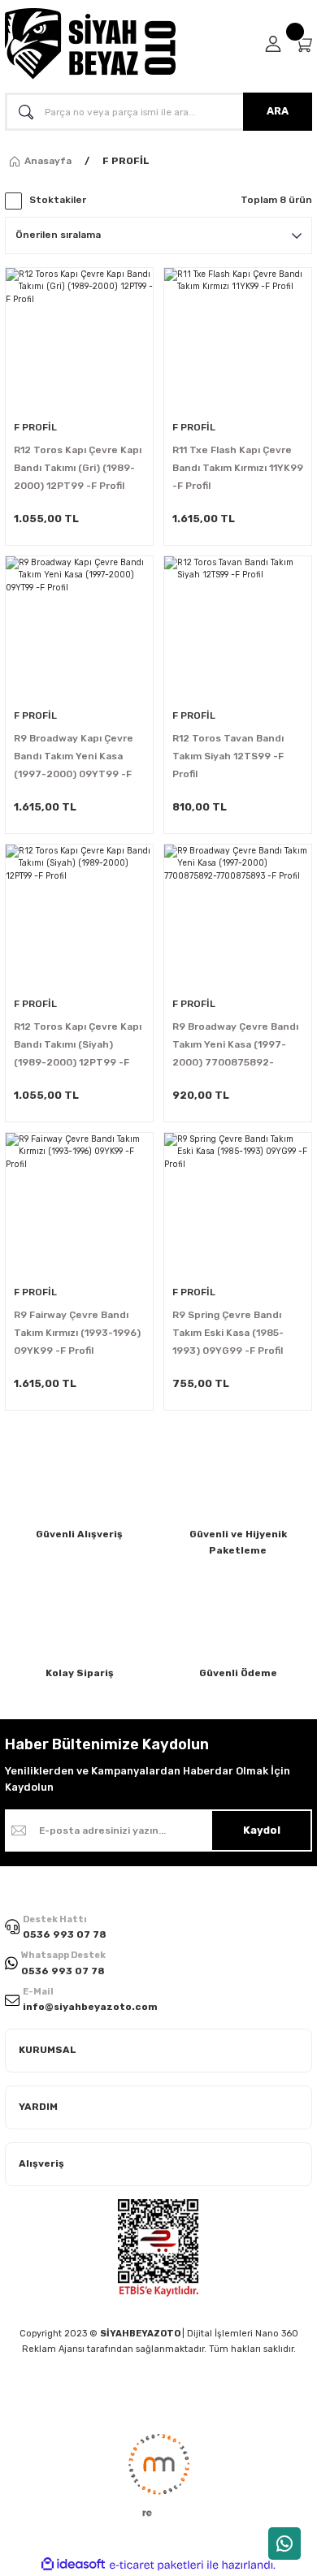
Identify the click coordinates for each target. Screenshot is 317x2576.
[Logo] (90, 44)
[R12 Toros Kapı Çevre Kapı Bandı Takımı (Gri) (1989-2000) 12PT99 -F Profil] (79, 341)
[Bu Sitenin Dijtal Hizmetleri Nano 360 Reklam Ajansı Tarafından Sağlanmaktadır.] (158, 2474)
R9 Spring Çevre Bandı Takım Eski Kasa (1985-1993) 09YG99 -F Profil (228, 1333)
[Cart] (303, 44)
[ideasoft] (73, 2565)
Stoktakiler (58, 200)
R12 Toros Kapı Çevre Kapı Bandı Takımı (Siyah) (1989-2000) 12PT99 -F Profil (78, 1046)
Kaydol (262, 1830)
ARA (278, 111)
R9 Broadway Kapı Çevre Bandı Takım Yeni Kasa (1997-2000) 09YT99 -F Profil (74, 758)
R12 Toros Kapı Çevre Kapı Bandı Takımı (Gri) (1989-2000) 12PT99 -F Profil (78, 468)
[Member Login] (273, 44)
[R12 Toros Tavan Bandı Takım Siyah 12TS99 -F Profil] (238, 630)
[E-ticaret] (156, 2565)
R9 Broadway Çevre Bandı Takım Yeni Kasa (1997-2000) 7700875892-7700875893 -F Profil (235, 1046)
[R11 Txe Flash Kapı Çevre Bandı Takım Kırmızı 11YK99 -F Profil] (238, 341)
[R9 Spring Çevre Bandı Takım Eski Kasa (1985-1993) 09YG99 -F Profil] (238, 1206)
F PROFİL (126, 161)
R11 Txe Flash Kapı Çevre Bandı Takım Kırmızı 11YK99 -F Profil (238, 468)
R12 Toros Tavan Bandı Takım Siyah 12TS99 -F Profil (228, 756)
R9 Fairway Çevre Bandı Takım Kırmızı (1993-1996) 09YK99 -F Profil (77, 1333)
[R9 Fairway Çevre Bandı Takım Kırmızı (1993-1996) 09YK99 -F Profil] (79, 1206)
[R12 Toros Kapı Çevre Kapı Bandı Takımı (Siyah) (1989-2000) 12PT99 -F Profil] (79, 918)
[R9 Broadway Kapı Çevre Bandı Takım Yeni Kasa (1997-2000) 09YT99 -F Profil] (79, 630)
